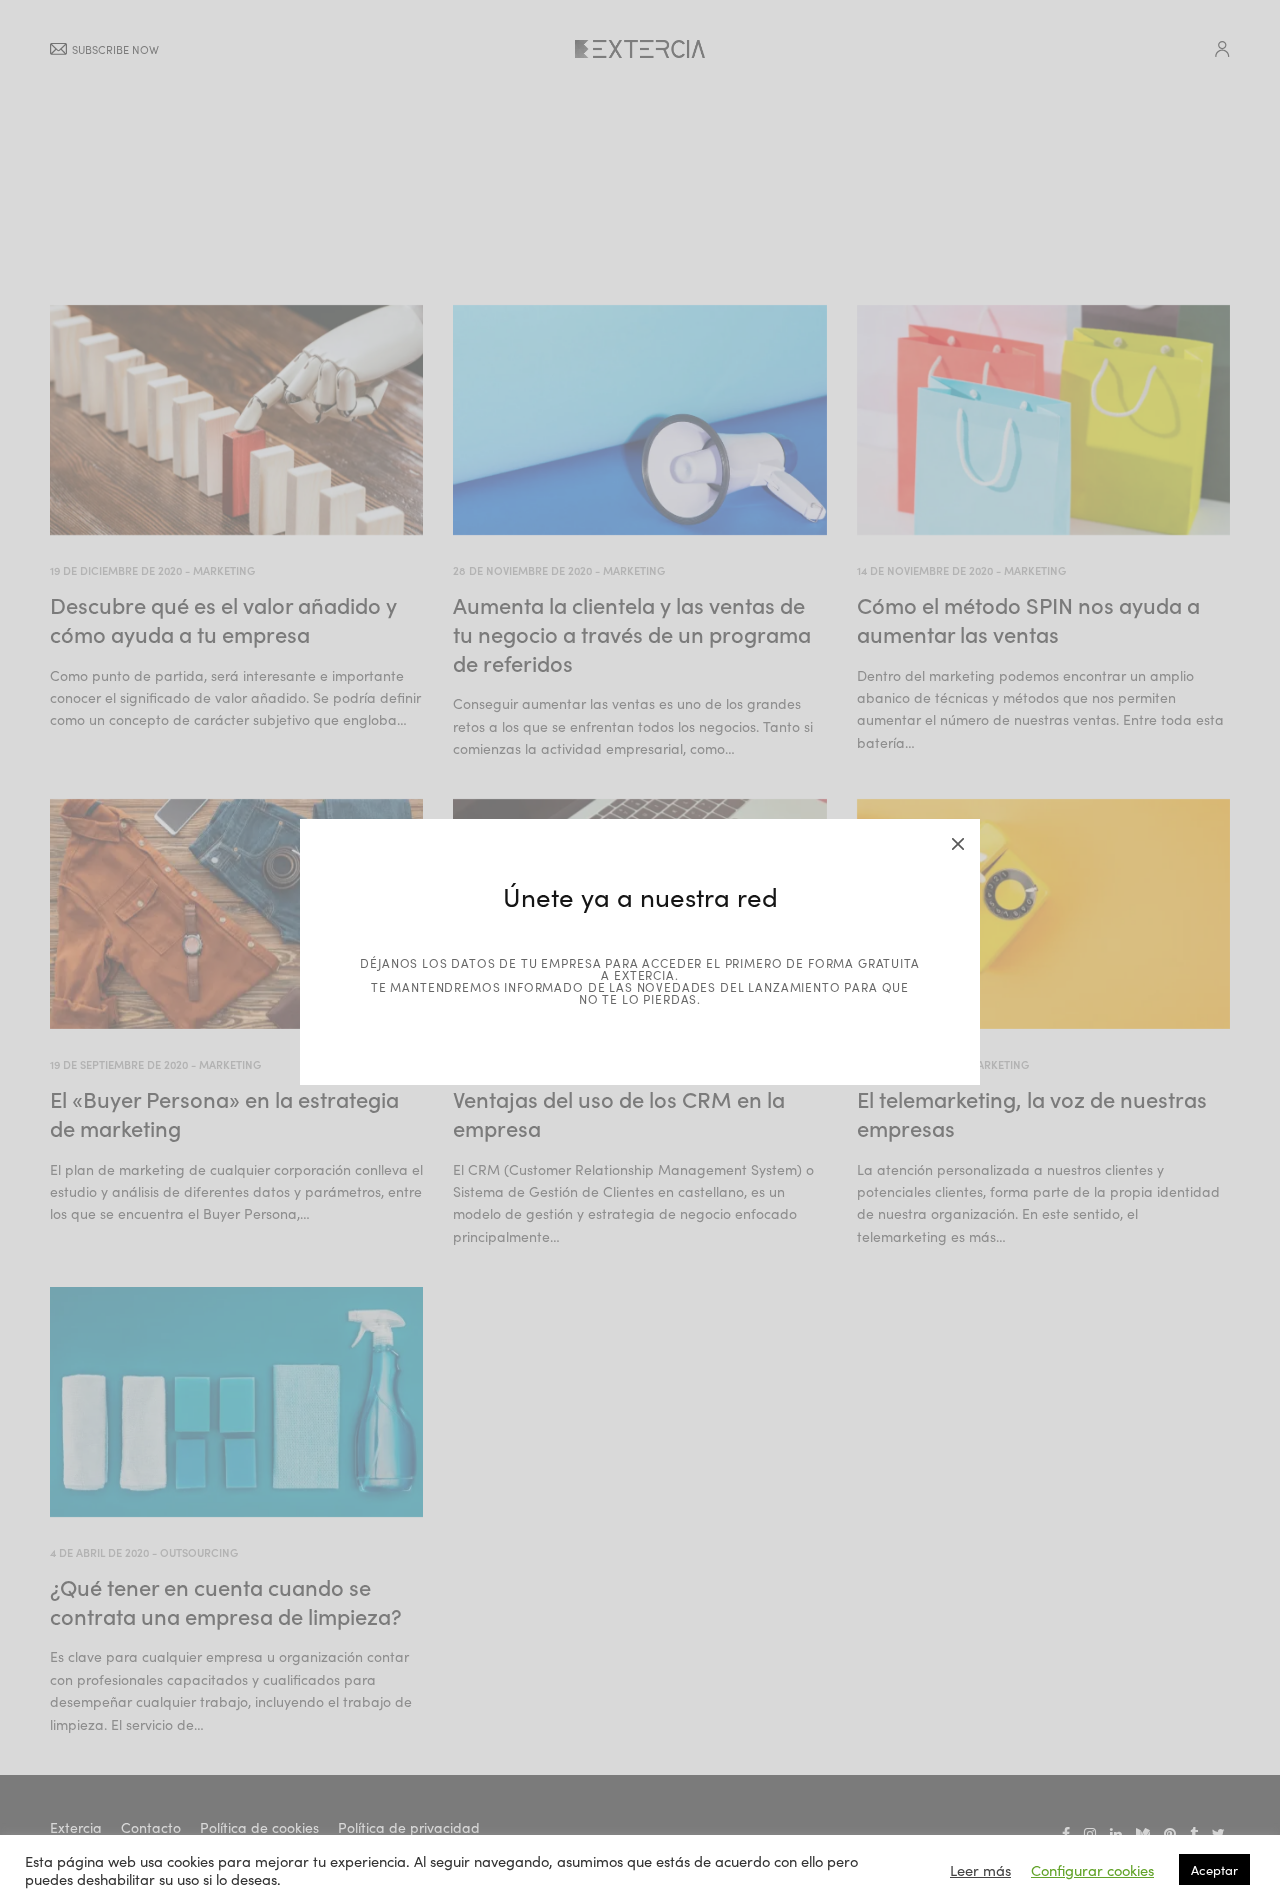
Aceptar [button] (1214, 1869)
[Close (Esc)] (958, 841)
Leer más (980, 1870)
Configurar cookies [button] (1092, 1870)
